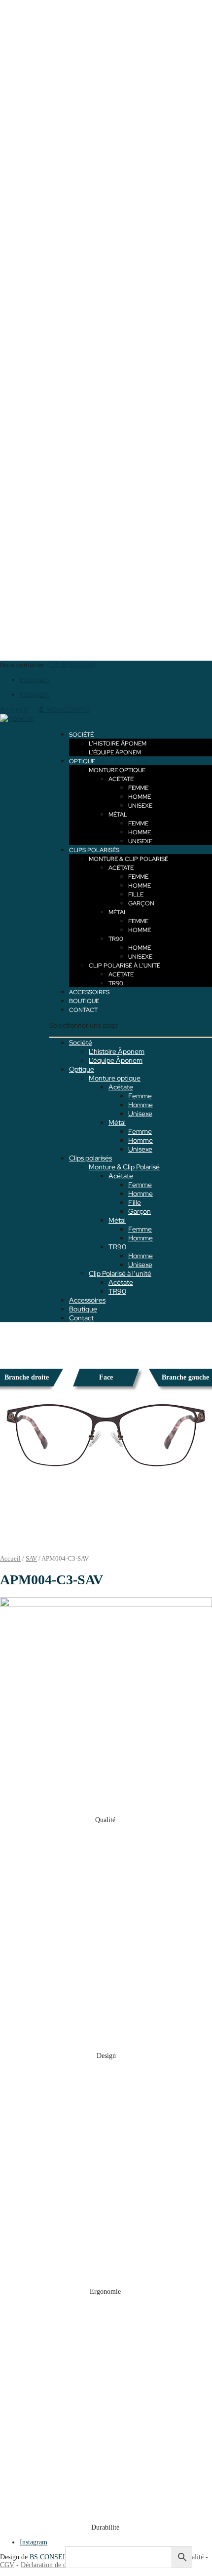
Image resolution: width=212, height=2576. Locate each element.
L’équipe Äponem (115, 752)
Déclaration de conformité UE (63, 2565)
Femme (138, 788)
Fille (136, 895)
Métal (118, 815)
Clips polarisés (94, 850)
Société (81, 735)
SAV (31, 1559)
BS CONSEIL (49, 2557)
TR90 (116, 939)
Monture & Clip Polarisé (128, 859)
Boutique (84, 1001)
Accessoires (89, 992)
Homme (140, 797)
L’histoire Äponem (118, 744)
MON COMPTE (68, 710)
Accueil (10, 1559)
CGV (7, 2565)
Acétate (121, 779)
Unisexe (140, 806)
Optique (82, 761)
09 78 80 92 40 (72, 665)
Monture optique (117, 770)
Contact (83, 1010)
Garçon (141, 903)
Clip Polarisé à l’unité (124, 966)
